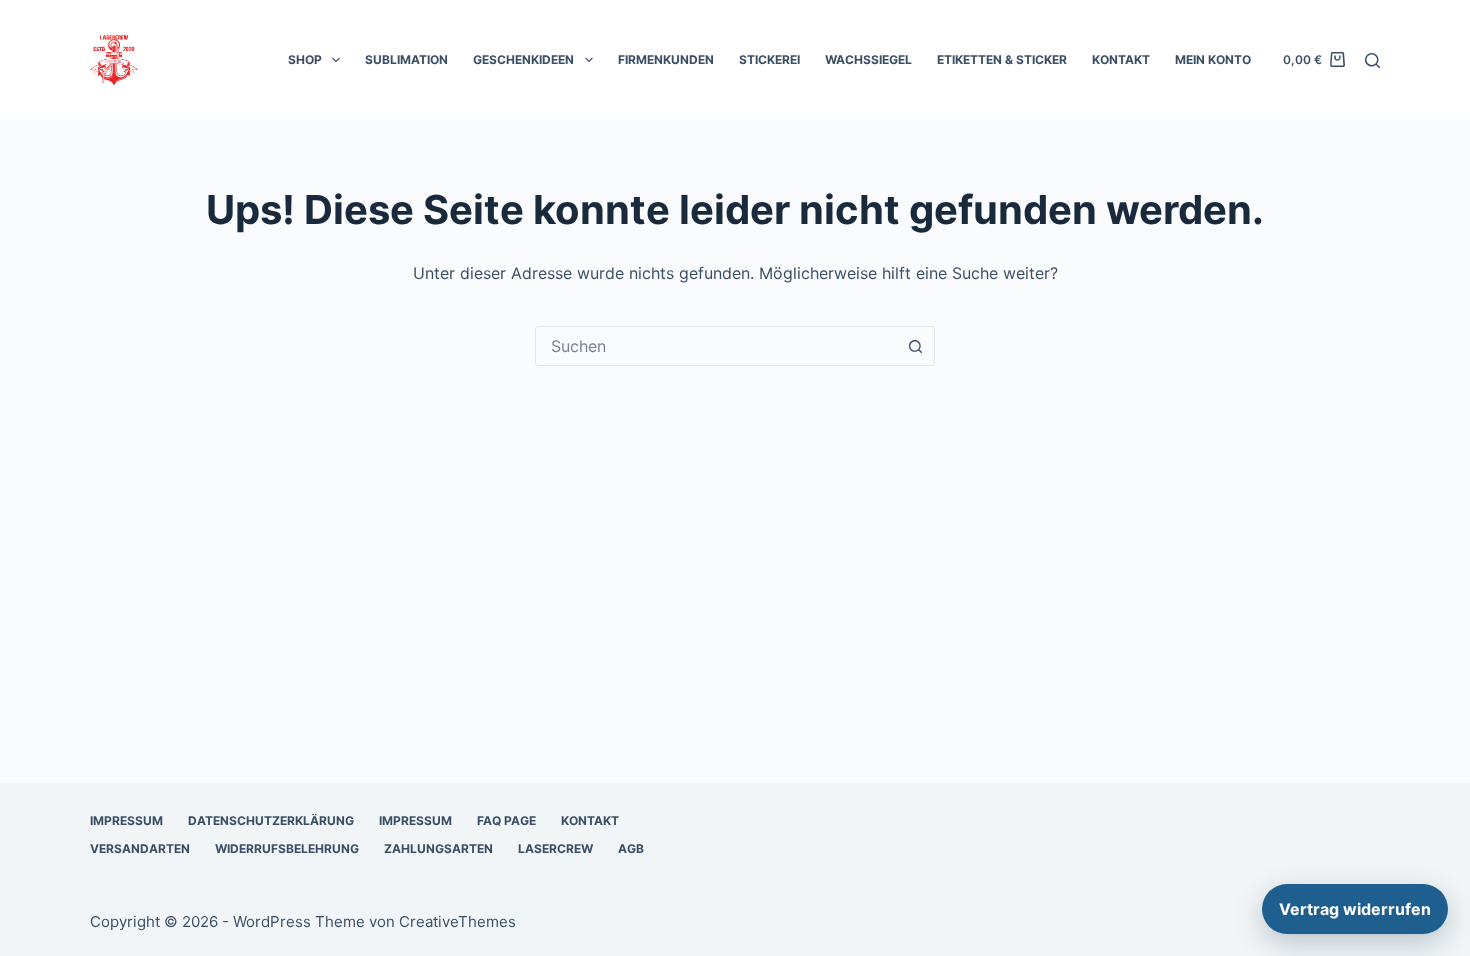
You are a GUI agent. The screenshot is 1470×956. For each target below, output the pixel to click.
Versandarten (140, 848)
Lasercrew (555, 848)
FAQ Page (506, 820)
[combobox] (716, 346)
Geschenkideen (523, 59)
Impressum (126, 820)
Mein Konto (1213, 59)
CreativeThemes (457, 921)
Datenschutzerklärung (271, 820)
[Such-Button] (915, 346)
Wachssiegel (868, 59)
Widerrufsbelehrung (287, 848)
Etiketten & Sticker (1002, 59)
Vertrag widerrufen (1355, 909)
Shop (305, 59)
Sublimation (406, 59)
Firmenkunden (666, 59)
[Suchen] (1372, 60)
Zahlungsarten (438, 848)
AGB (631, 848)
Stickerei (769, 59)
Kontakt (1121, 59)
